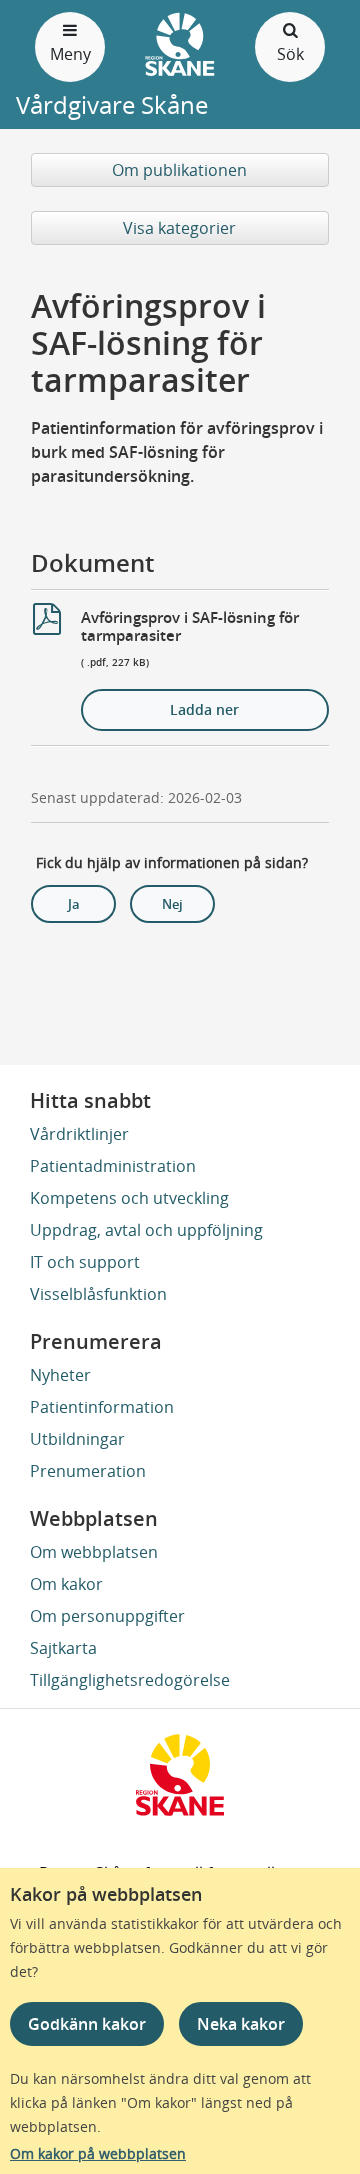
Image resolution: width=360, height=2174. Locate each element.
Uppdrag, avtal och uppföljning (146, 1230)
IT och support (85, 1262)
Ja (74, 904)
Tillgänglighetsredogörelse (130, 1680)
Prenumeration (88, 1471)
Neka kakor (241, 2024)
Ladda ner (204, 709)
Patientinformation (102, 1407)
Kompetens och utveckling (129, 1198)
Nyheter (60, 1375)
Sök (290, 54)
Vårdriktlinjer (79, 1134)
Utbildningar (77, 1439)
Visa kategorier (179, 228)
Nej (172, 904)
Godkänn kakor (87, 2024)
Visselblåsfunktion (98, 1294)
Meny (70, 54)
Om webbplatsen (94, 1552)
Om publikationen (179, 170)
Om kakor (66, 1584)
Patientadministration (113, 1166)
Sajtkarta (63, 1648)
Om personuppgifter (107, 1616)
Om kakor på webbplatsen (98, 2153)
